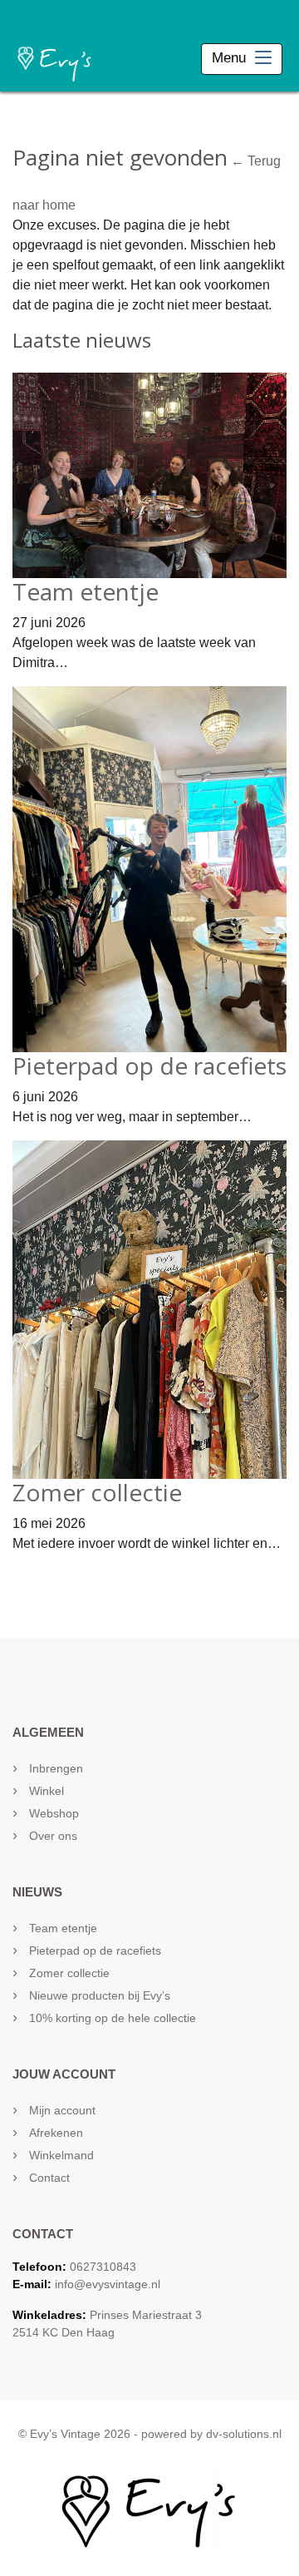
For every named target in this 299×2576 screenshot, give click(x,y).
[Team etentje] (149, 475)
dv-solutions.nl (244, 2434)
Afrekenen (56, 2133)
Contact (49, 2178)
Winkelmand (61, 2155)
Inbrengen (56, 1768)
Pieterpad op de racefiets (149, 1066)
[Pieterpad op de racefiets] (149, 868)
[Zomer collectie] (149, 1309)
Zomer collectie (97, 1492)
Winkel (47, 1791)
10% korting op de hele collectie (113, 2018)
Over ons (53, 1836)
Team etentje (86, 591)
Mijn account (62, 2110)
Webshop (54, 1813)
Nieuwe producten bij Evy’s (100, 1995)
